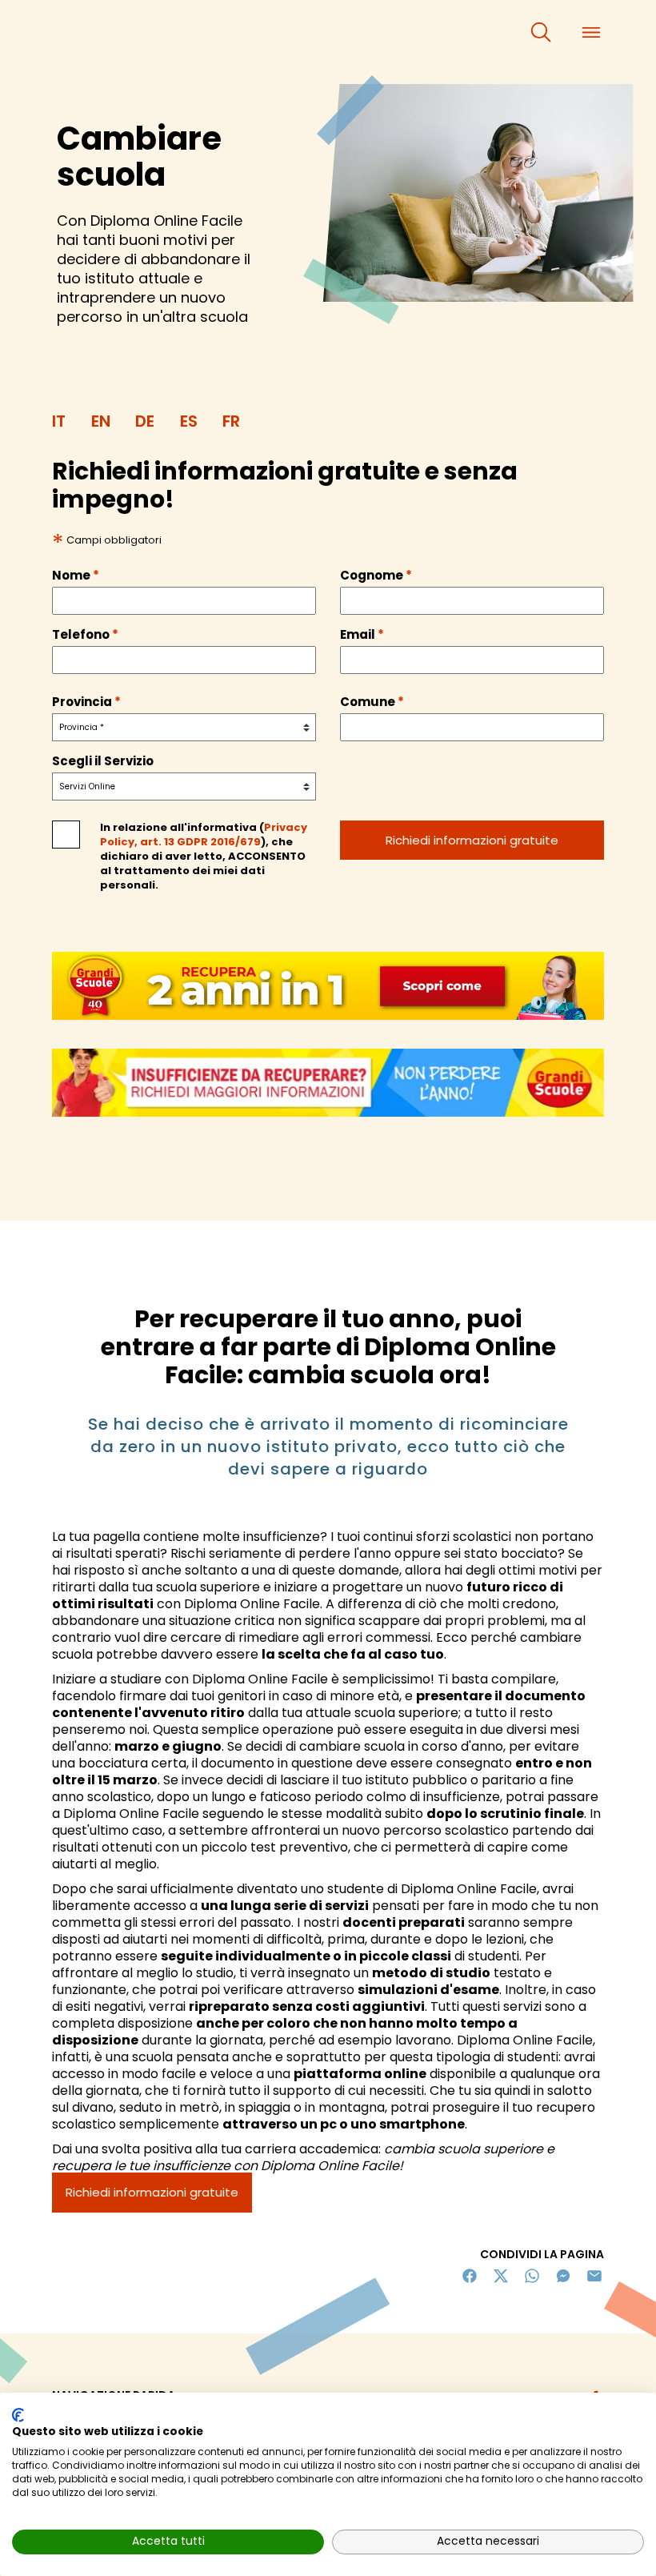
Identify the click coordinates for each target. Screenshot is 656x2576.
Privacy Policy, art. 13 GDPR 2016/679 (204, 835)
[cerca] (541, 32)
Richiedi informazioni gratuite (152, 2192)
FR (231, 421)
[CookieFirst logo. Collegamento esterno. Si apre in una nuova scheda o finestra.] (18, 2415)
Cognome (376, 576)
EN (101, 421)
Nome (76, 576)
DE (145, 421)
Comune (372, 702)
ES (189, 421)
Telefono (85, 635)
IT (59, 421)
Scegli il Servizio (103, 761)
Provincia (86, 702)
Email (362, 635)
